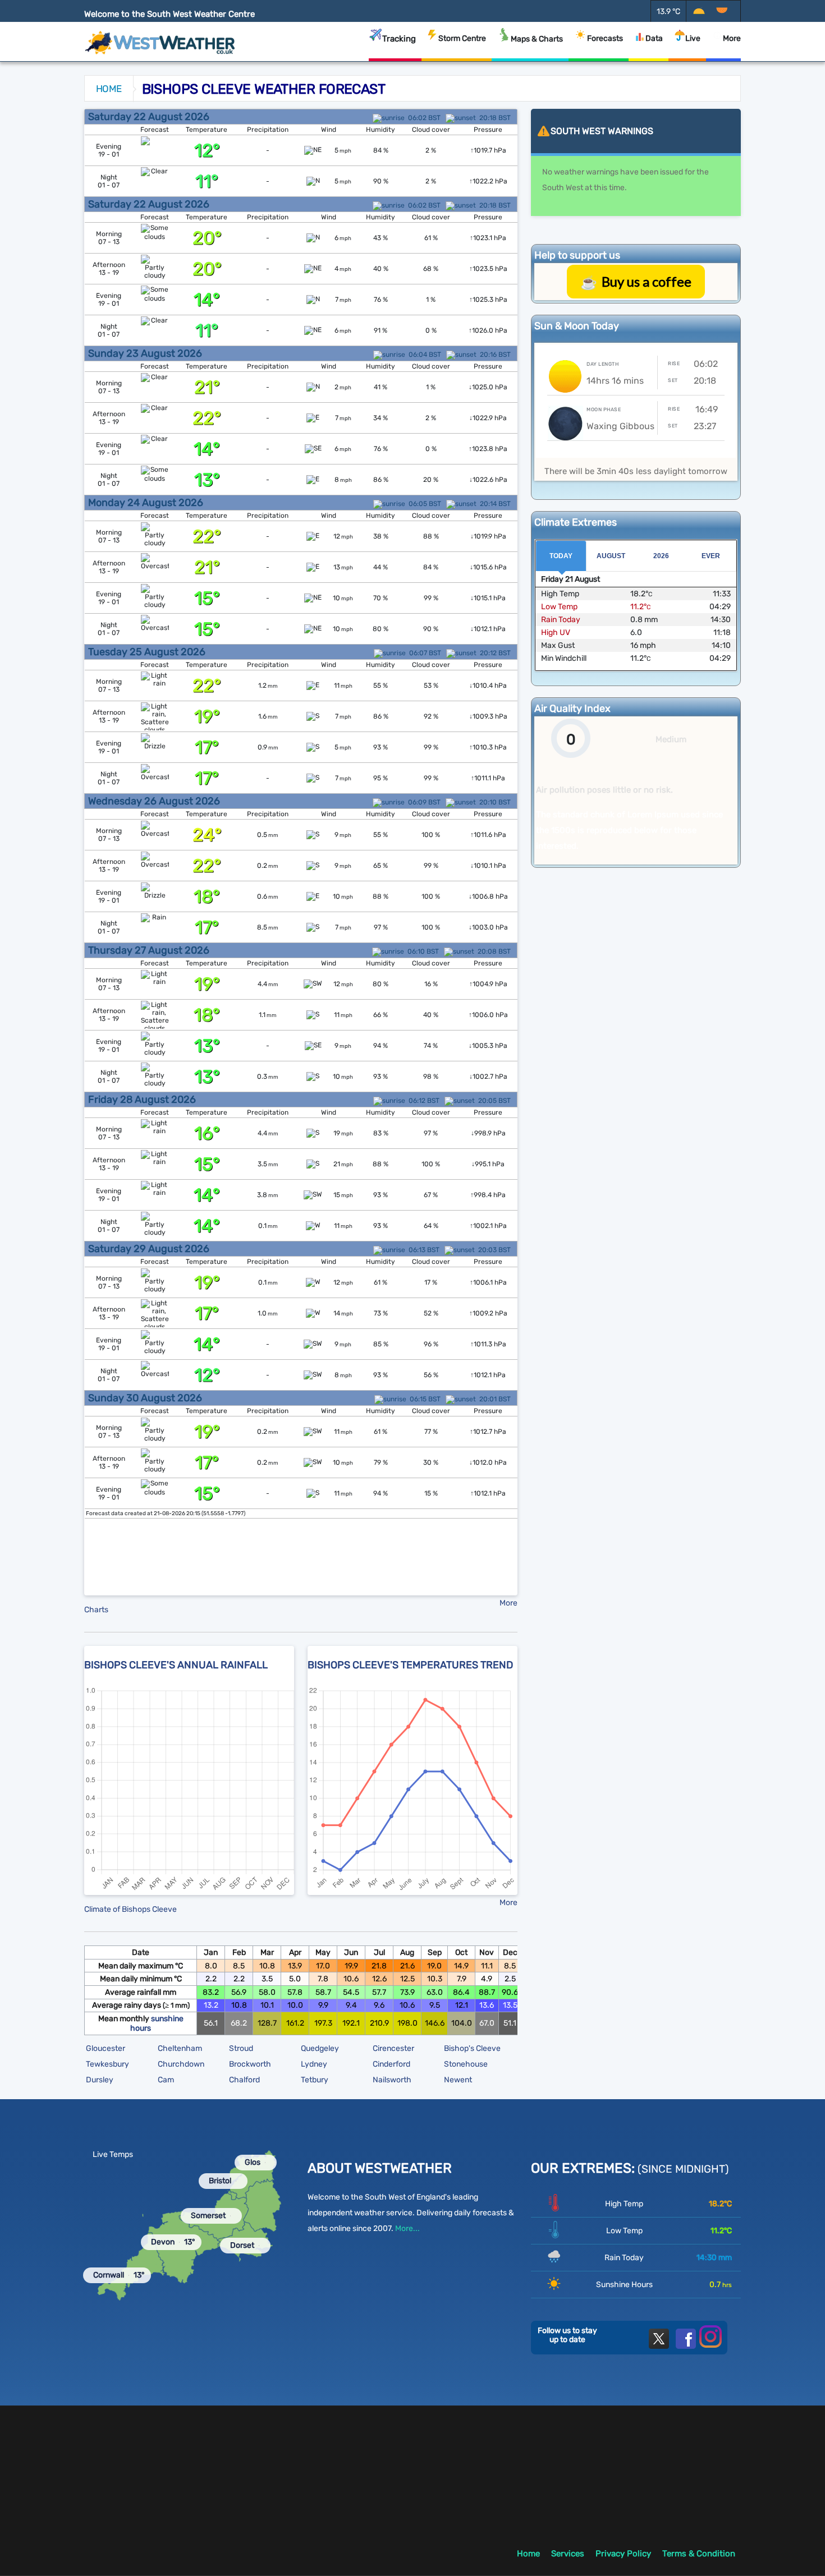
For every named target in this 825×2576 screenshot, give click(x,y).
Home (109, 89)
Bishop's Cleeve (472, 2048)
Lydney (314, 2064)
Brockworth (250, 2064)
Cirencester (393, 2048)
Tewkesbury (107, 2064)
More (732, 38)
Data (654, 38)
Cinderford (391, 2064)
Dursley (100, 2080)
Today (561, 556)
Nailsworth (392, 2080)
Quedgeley (320, 2048)
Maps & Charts (537, 39)
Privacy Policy (623, 2554)
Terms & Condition (699, 2554)
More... (407, 2228)
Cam (166, 2080)
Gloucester (106, 2048)
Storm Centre (462, 38)
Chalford (244, 2080)
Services (568, 2554)
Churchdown (181, 2064)
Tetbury (315, 2080)
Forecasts (605, 38)
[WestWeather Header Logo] (160, 39)
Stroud (241, 2048)
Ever (711, 556)
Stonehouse (466, 2064)
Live (693, 38)
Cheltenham (180, 2048)
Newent (458, 2080)
